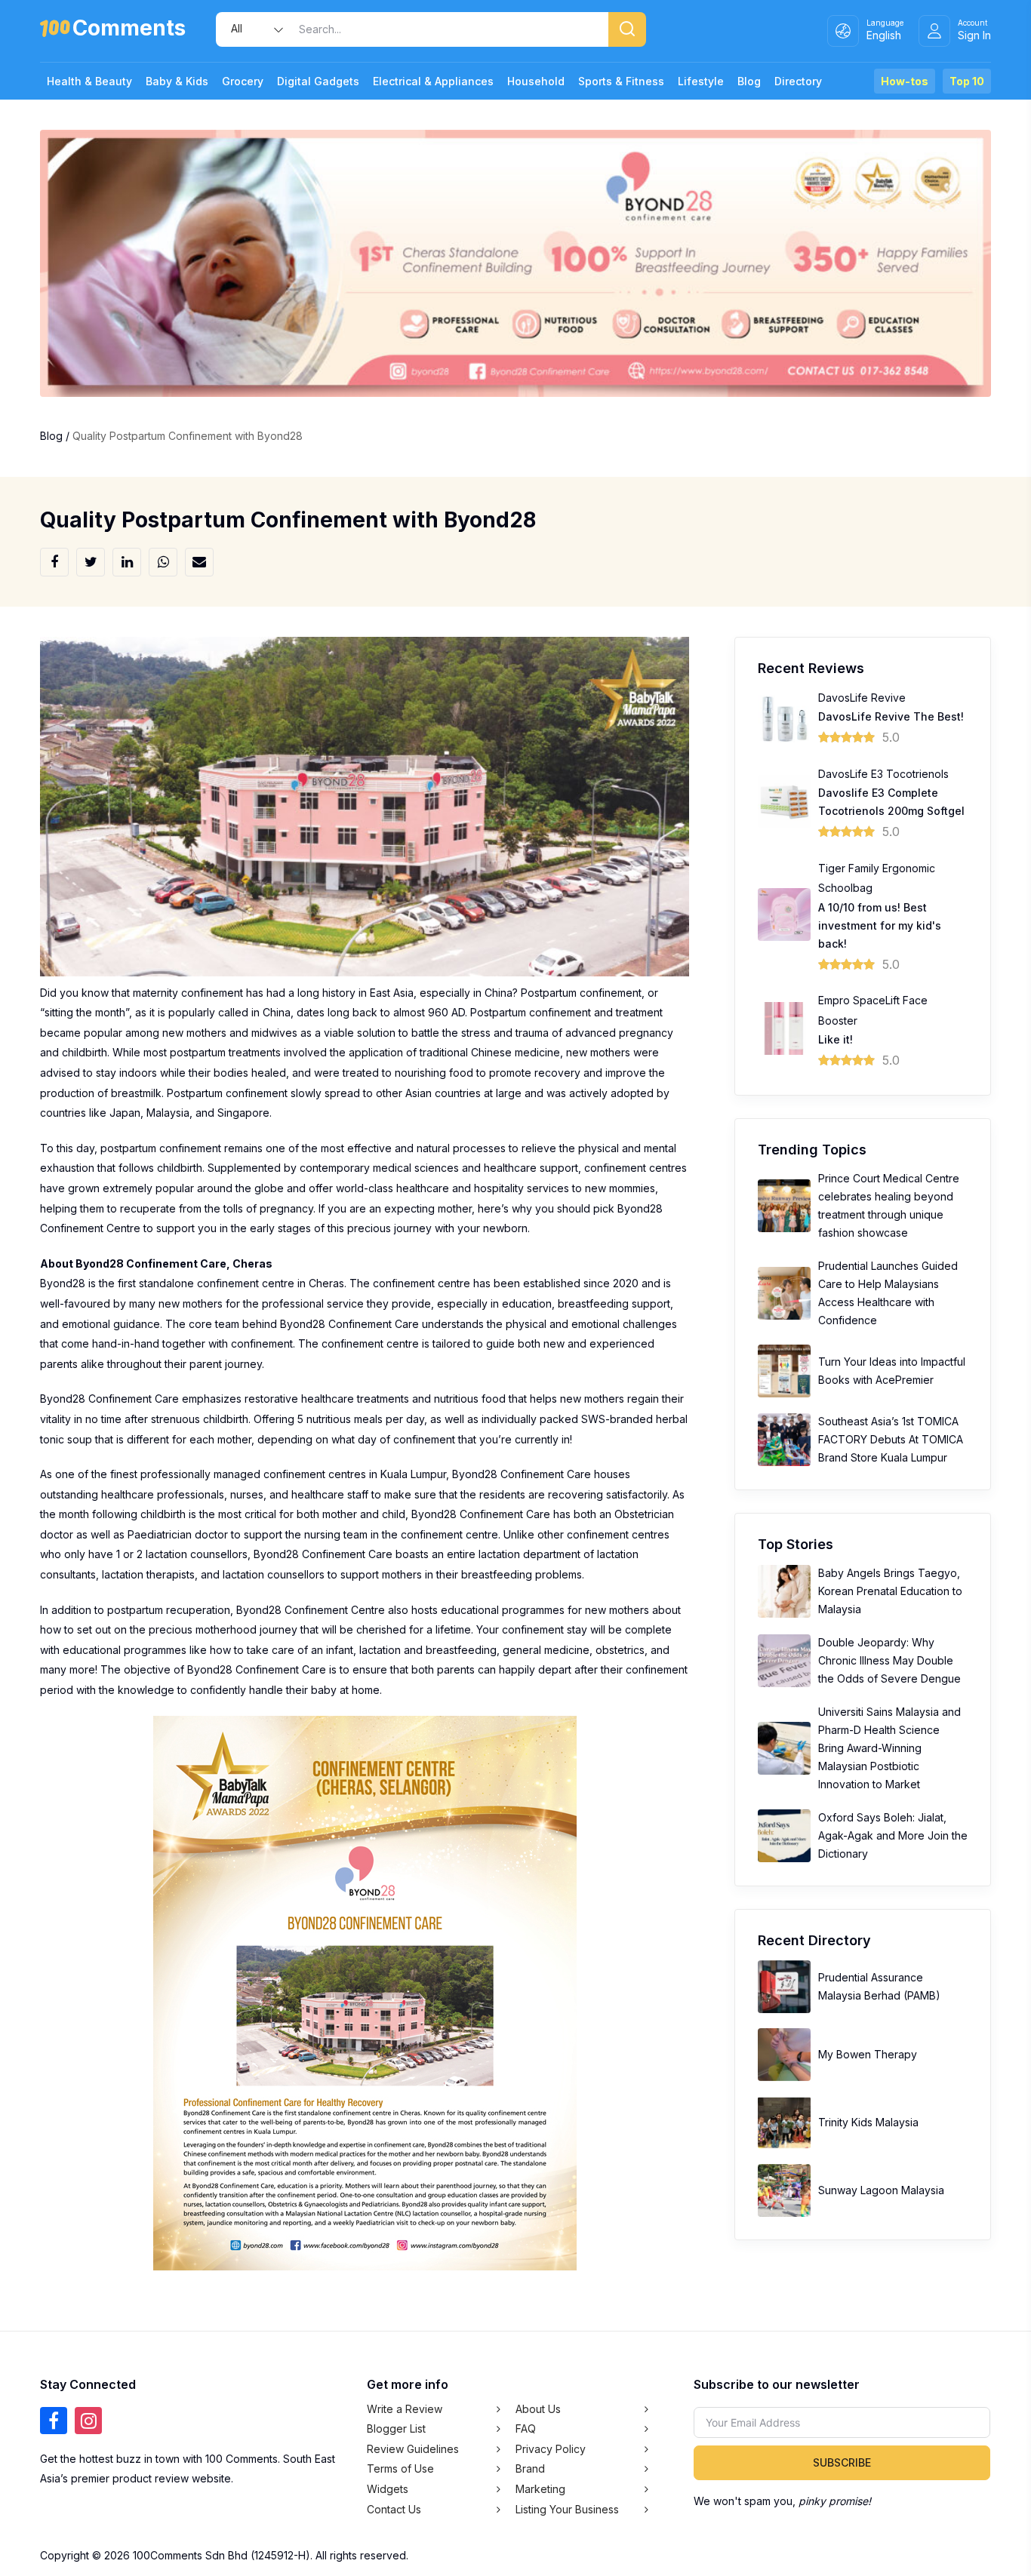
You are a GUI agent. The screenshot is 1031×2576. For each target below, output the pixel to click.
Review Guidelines (413, 2449)
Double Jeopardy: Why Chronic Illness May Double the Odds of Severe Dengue (889, 1660)
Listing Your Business (567, 2509)
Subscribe (842, 2462)
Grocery (243, 81)
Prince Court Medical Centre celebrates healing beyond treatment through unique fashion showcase (889, 1205)
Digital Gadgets (318, 81)
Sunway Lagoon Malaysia (881, 2190)
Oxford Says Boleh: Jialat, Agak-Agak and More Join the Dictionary (893, 1835)
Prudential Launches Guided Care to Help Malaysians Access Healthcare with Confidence (888, 1293)
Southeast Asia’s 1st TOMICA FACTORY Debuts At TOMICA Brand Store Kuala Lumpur (891, 1439)
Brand (530, 2468)
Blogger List (396, 2428)
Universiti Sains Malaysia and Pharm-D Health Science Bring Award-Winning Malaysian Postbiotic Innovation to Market (889, 1748)
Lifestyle (701, 81)
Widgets (388, 2489)
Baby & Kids (177, 81)
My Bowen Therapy (868, 2054)
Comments (129, 31)
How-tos (905, 81)
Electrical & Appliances (433, 81)
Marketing (540, 2489)
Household (536, 81)
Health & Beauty (89, 81)
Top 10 (967, 81)
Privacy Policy (551, 2449)
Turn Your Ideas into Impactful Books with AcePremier (892, 1371)
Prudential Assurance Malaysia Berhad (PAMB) (879, 1986)
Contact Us (394, 2509)
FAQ (526, 2428)
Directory (798, 81)
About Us (538, 2409)
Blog (749, 81)
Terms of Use (400, 2468)
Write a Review (405, 2409)
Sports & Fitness (621, 81)
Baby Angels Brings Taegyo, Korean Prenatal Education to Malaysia (890, 1591)
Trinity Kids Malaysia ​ (870, 2122)
